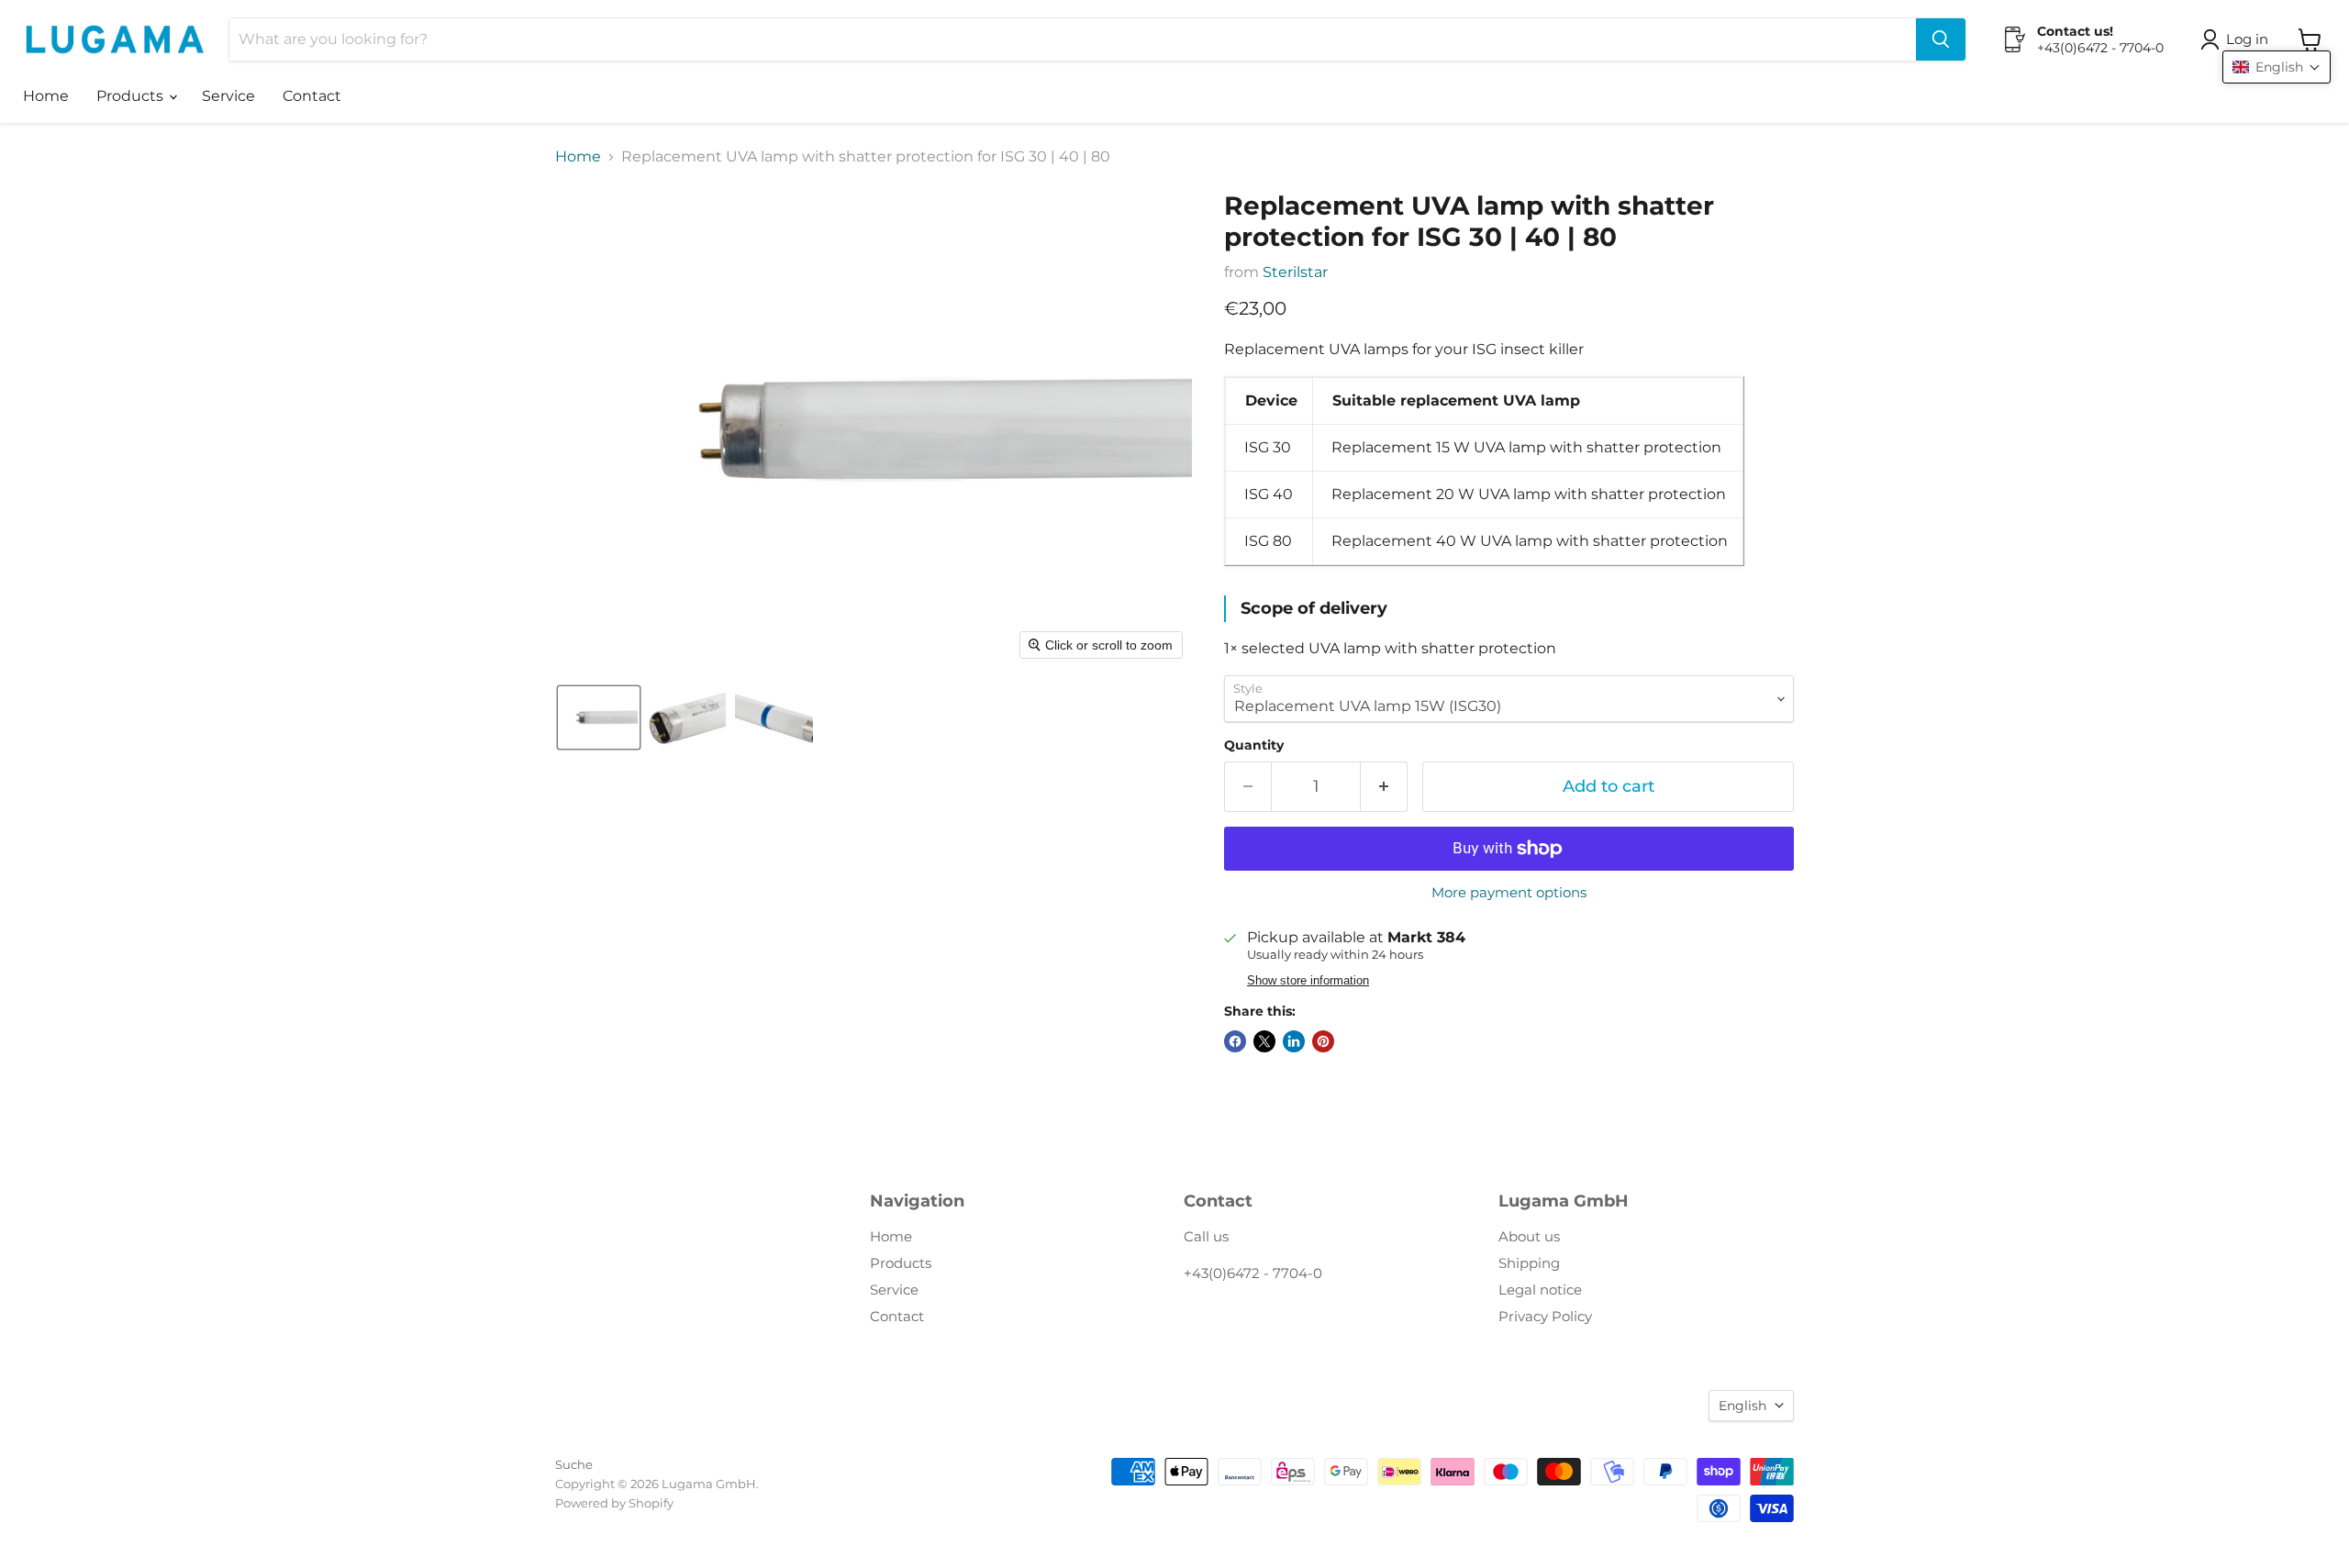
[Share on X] (1264, 1041)
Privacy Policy (1545, 1316)
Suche (574, 1464)
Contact (312, 96)
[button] (2238, 39)
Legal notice (1540, 1290)
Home (46, 96)
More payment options (1509, 892)
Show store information (1308, 981)
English (1742, 1406)
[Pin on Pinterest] (1323, 1041)
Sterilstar (1295, 272)
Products (132, 96)
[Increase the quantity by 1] (1384, 787)
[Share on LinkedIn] (1294, 1041)
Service (228, 96)
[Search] (1941, 39)
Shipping (1529, 1263)
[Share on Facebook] (1235, 1041)
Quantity (1254, 745)
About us (1529, 1236)
